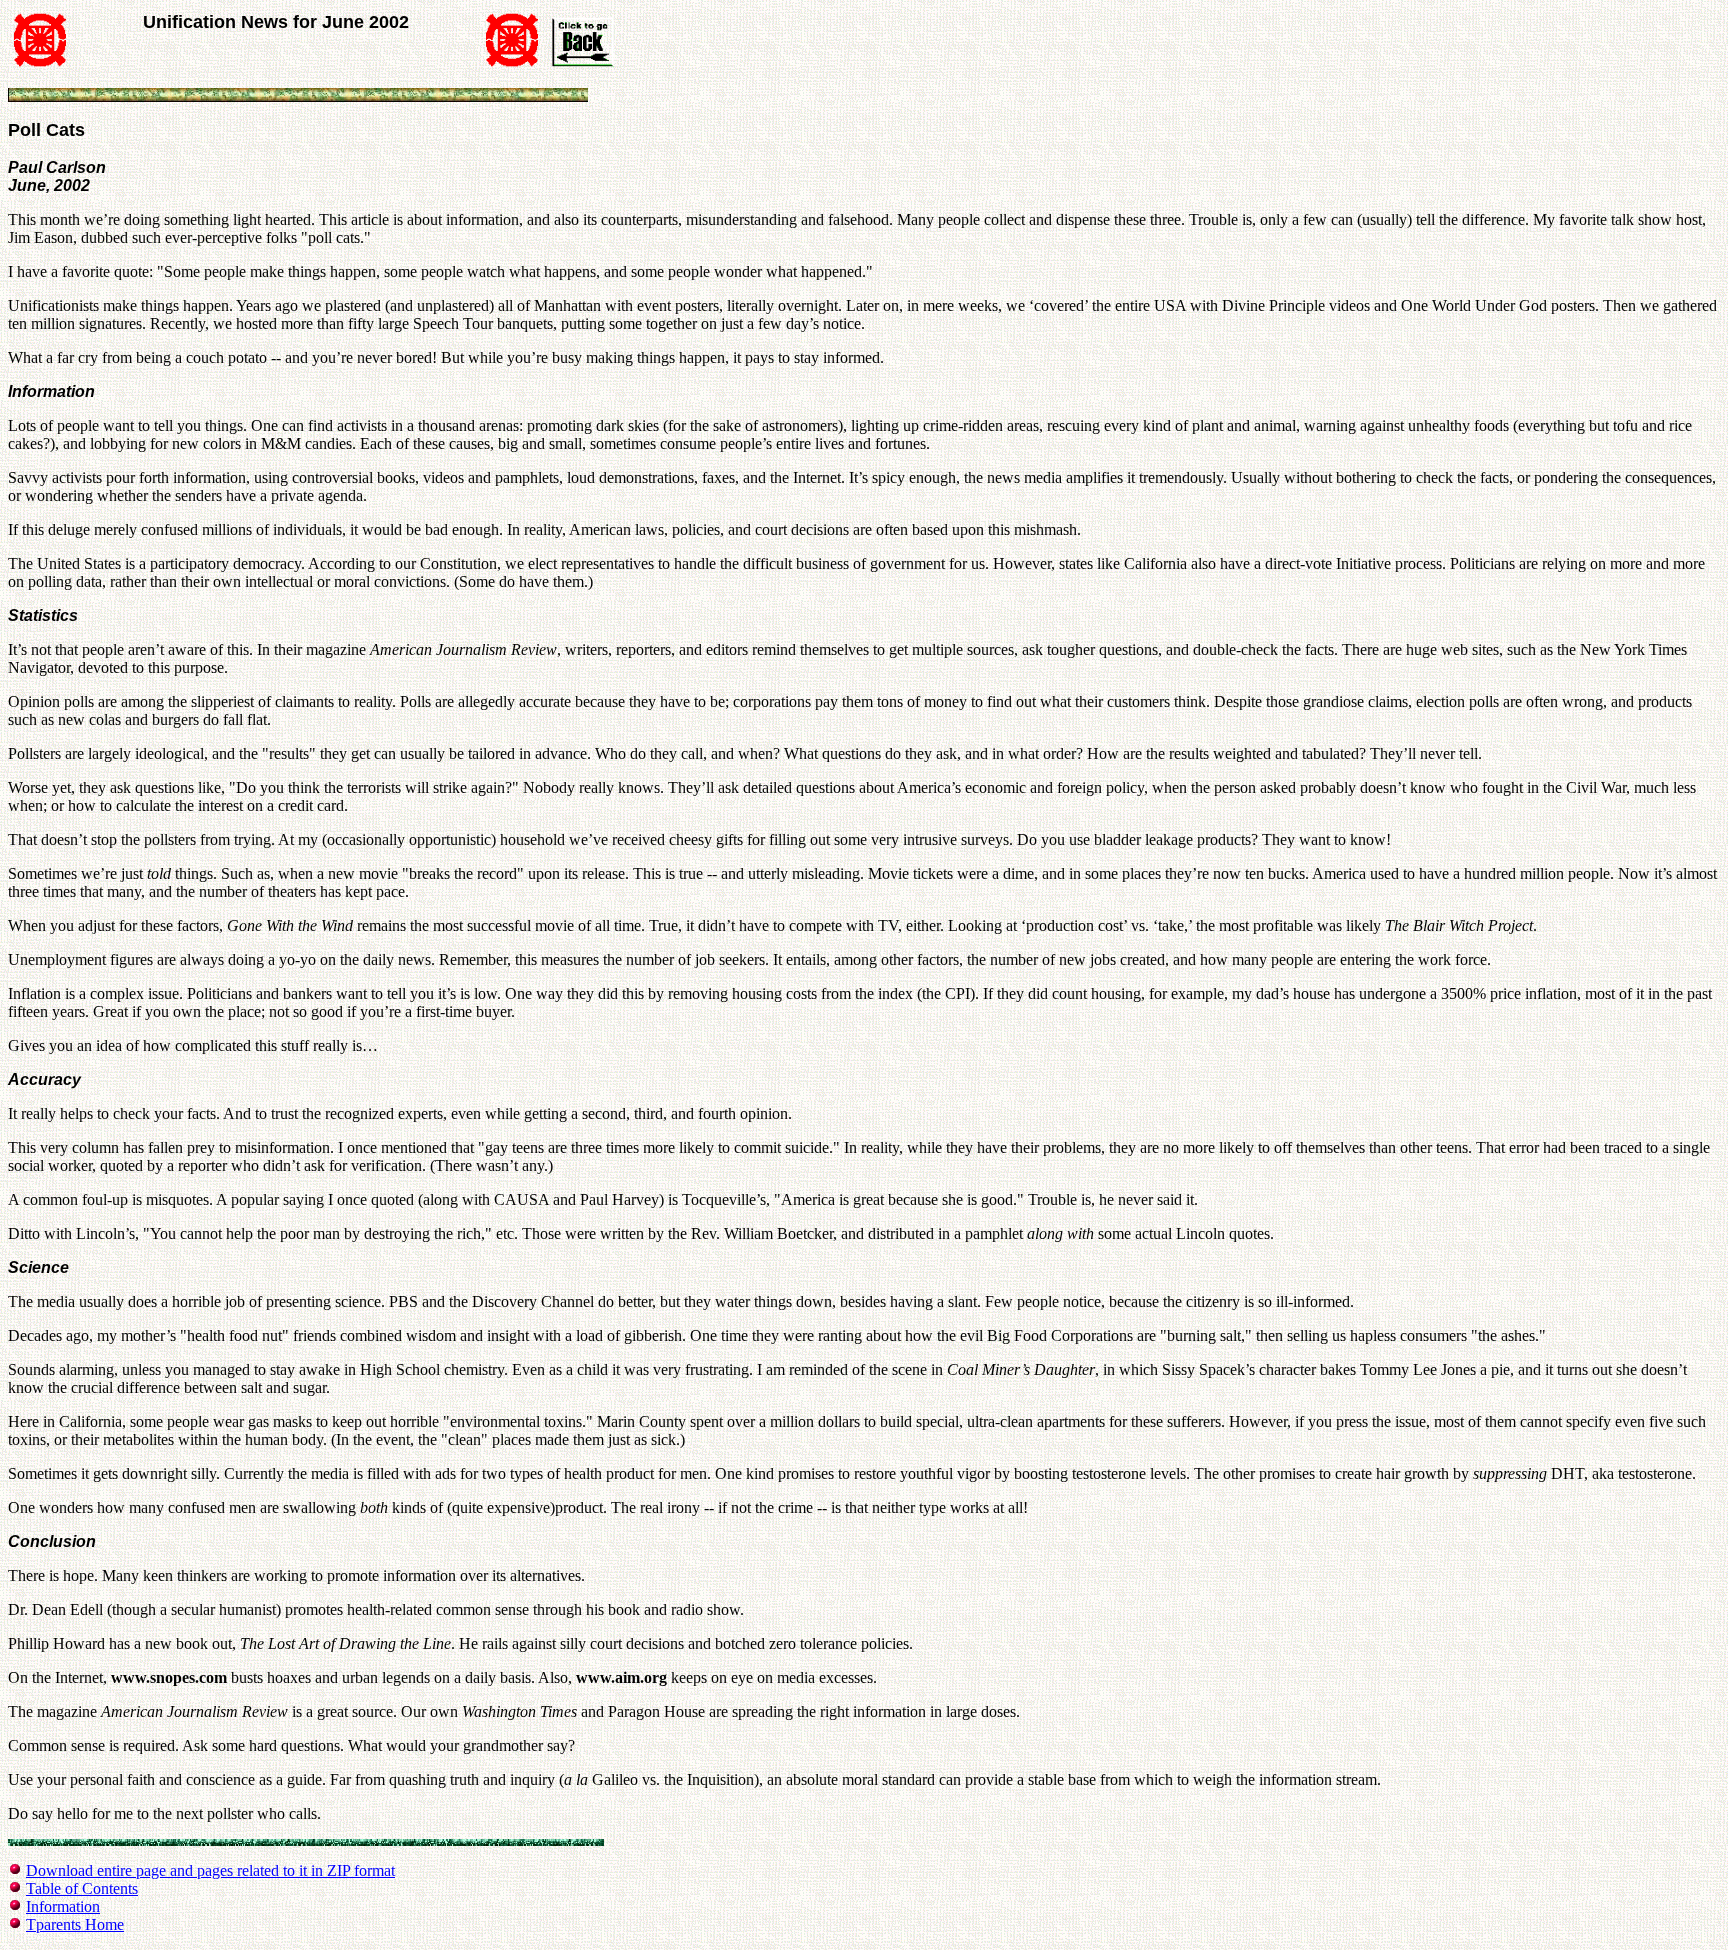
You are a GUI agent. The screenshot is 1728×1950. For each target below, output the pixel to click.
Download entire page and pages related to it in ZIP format (210, 1870)
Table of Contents (82, 1888)
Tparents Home (75, 1924)
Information (63, 1906)
